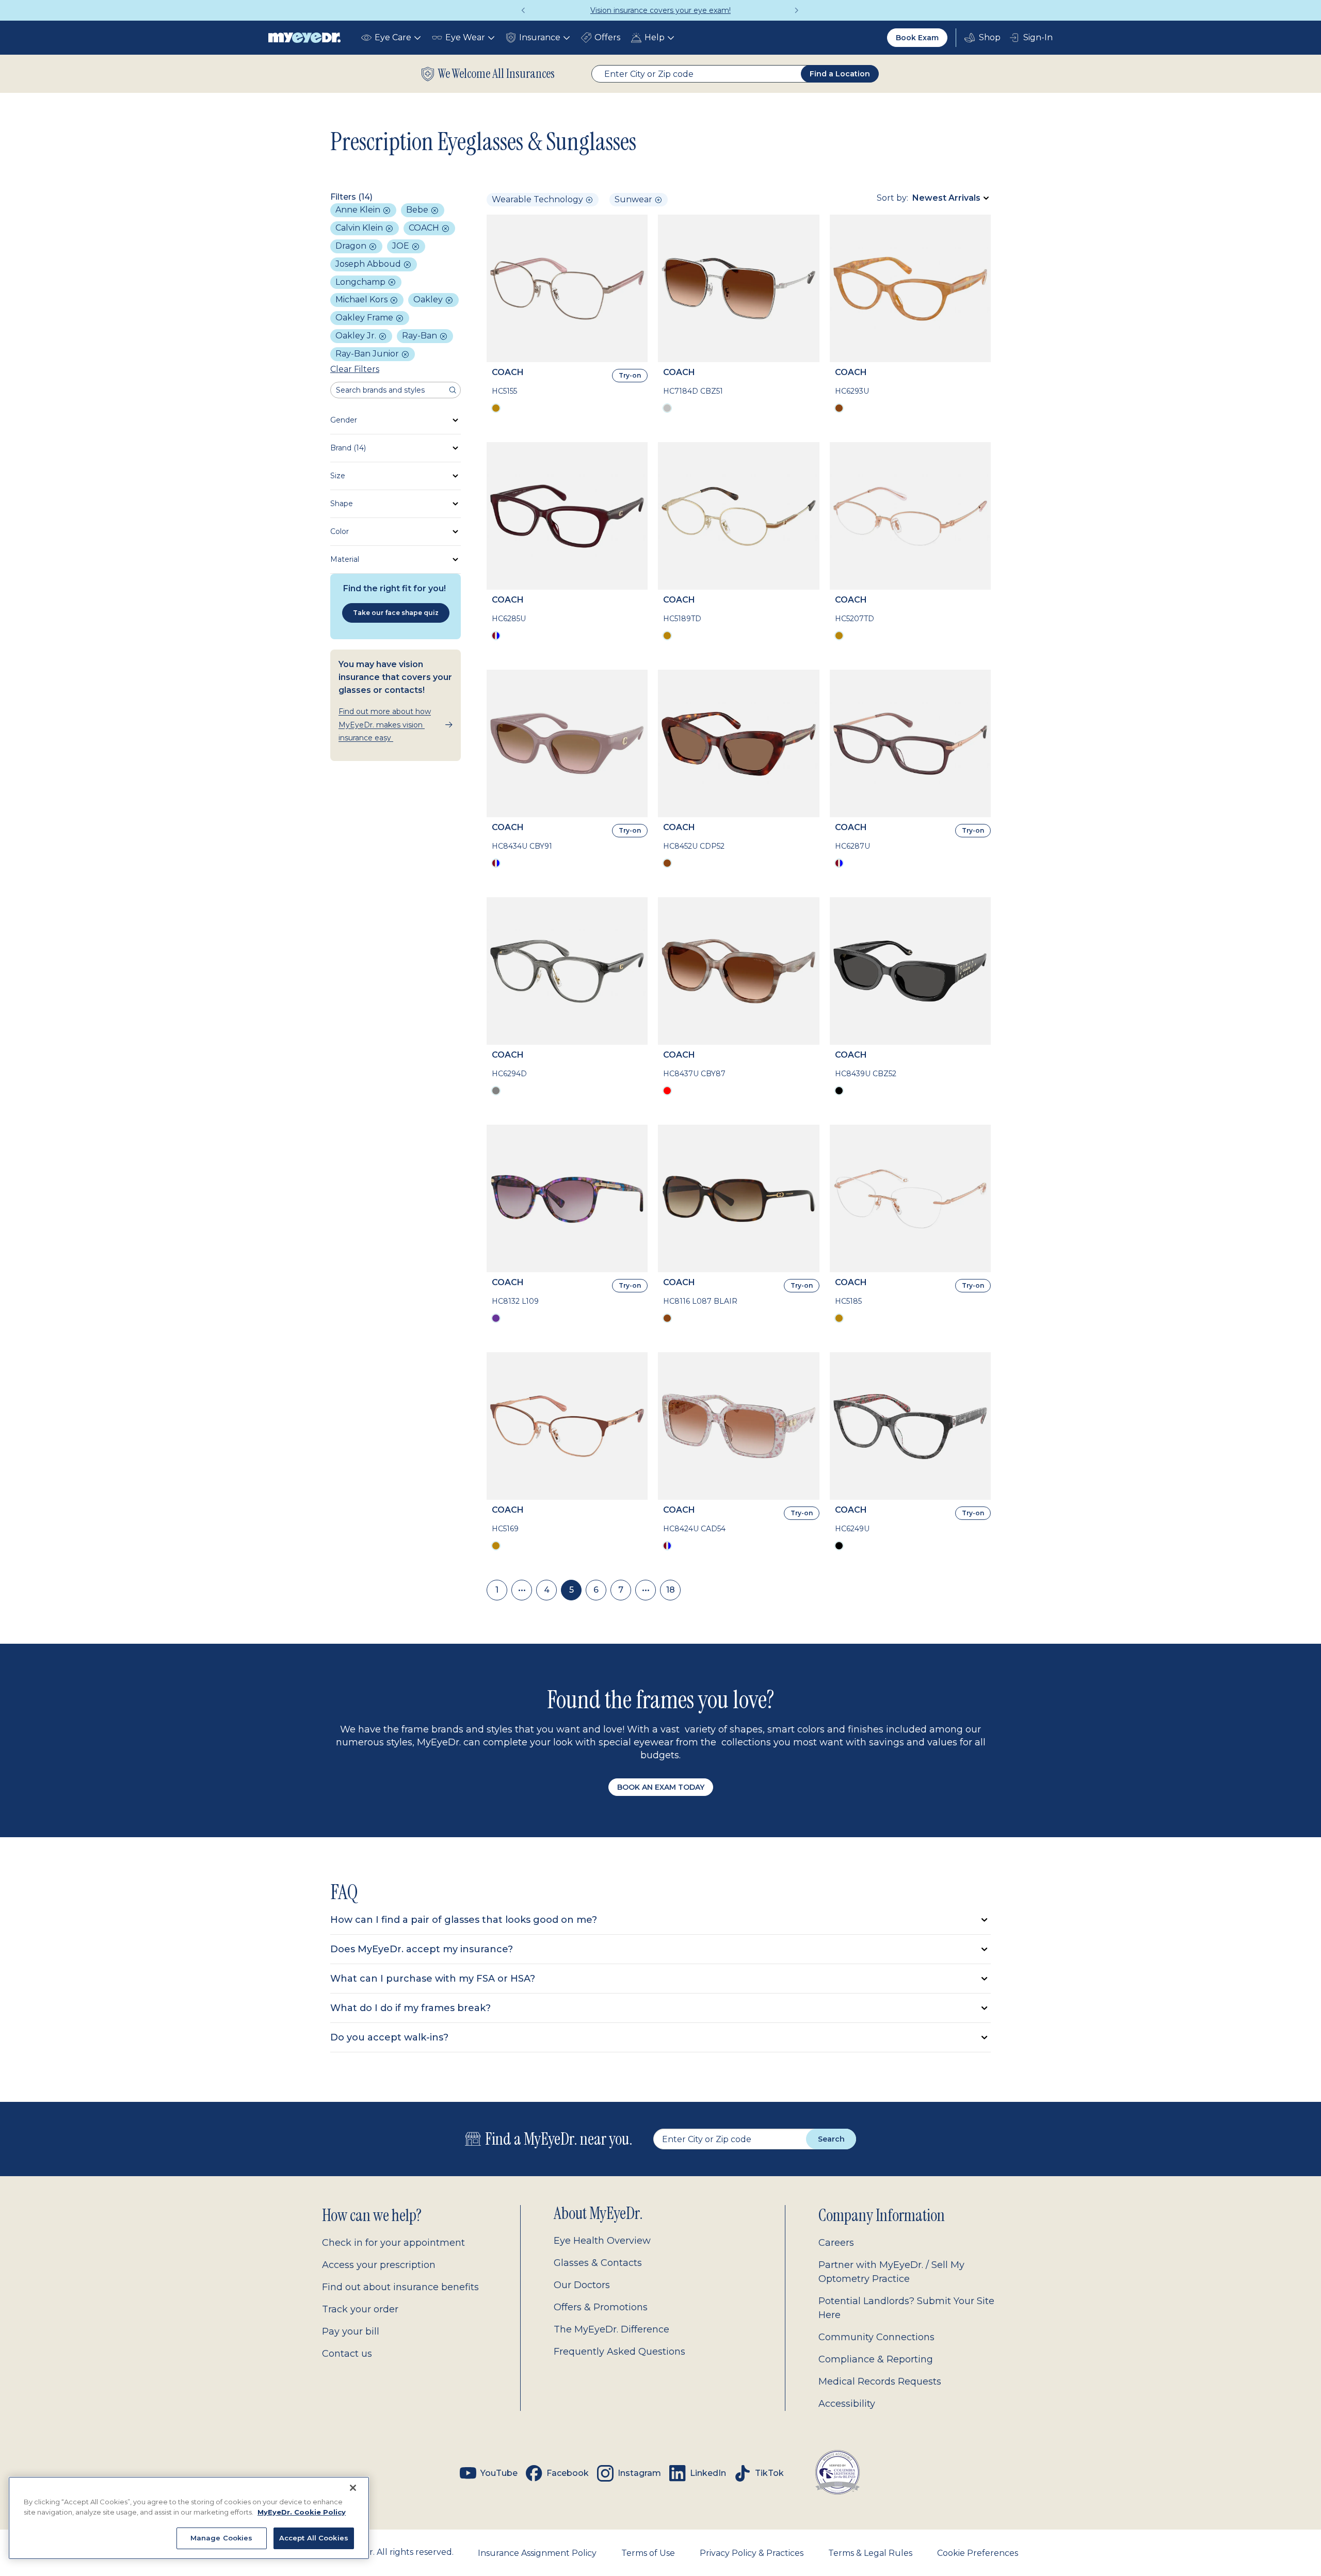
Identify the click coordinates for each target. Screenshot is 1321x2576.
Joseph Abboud (369, 264)
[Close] (353, 2488)
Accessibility (847, 2404)
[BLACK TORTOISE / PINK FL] (839, 1546)
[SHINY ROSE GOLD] (496, 408)
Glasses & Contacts (598, 2263)
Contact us (347, 2354)
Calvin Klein (360, 228)
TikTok (769, 2473)
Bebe (418, 210)
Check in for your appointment (393, 2243)
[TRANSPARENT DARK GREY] (496, 1091)
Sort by (892, 198)
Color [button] (340, 531)
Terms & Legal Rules (870, 2553)
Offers (607, 37)
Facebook (568, 2473)
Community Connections (876, 2337)
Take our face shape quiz (396, 613)
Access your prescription (379, 2265)
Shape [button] (342, 504)
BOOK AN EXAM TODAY (661, 1787)
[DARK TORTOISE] (667, 1318)
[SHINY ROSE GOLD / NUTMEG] (496, 1546)
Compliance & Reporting (876, 2359)
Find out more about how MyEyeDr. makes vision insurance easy (385, 724)
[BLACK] (839, 1091)
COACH (425, 228)
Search (831, 2139)
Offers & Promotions (601, 2307)
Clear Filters (355, 369)
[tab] (660, 1920)
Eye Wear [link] (465, 37)
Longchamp (361, 282)
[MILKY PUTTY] (496, 863)
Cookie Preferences (978, 2553)
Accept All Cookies (314, 2538)
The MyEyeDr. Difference (611, 2329)
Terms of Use (648, 2553)
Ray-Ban (421, 336)
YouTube (499, 2473)
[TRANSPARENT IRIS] (839, 863)
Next (797, 10)
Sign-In (1038, 37)
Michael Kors (363, 299)
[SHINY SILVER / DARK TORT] (667, 408)
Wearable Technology (537, 199)
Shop (982, 38)
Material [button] (345, 559)
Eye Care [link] (393, 37)
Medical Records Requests (880, 2381)
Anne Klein (359, 210)
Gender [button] (344, 420)
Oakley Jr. (357, 336)
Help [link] (655, 37)
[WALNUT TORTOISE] (667, 863)
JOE (402, 246)
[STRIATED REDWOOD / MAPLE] (667, 1091)
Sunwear (633, 199)
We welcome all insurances (496, 74)
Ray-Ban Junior (368, 354)
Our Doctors (582, 2285)
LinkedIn (708, 2473)
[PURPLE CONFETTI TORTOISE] (496, 1318)
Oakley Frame (365, 318)
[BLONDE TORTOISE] (839, 408)
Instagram (639, 2473)
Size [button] (338, 476)
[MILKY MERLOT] (496, 636)
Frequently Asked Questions (619, 2352)
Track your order (360, 2309)
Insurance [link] (540, 37)
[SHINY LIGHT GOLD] (667, 636)
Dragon (352, 246)
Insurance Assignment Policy (537, 2553)
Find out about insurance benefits (400, 2287)
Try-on (630, 375)
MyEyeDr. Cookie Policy (302, 2512)
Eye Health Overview (602, 2241)
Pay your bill (351, 2331)
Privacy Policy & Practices (752, 2553)
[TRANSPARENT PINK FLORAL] (667, 1546)
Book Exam (917, 38)
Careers (836, 2243)
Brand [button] (348, 448)
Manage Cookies (222, 2538)
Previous (524, 10)
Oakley (429, 299)
